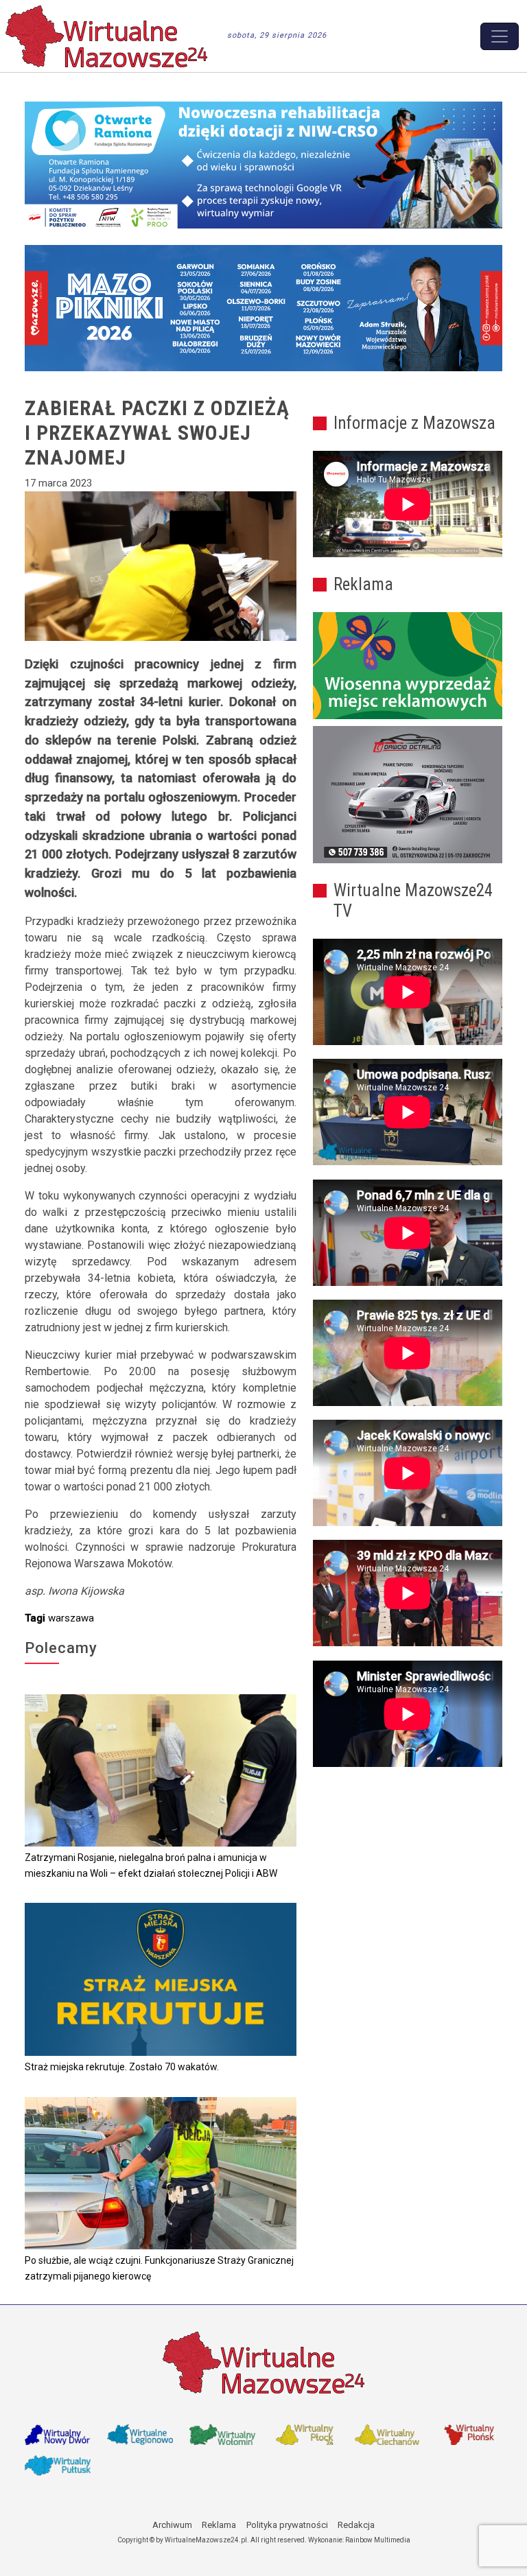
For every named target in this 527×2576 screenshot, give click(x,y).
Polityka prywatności (287, 2525)
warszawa (71, 1618)
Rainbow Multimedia (378, 2540)
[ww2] (408, 666)
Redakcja (356, 2525)
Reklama (219, 2525)
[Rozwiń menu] (500, 36)
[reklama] (408, 795)
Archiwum (172, 2525)
